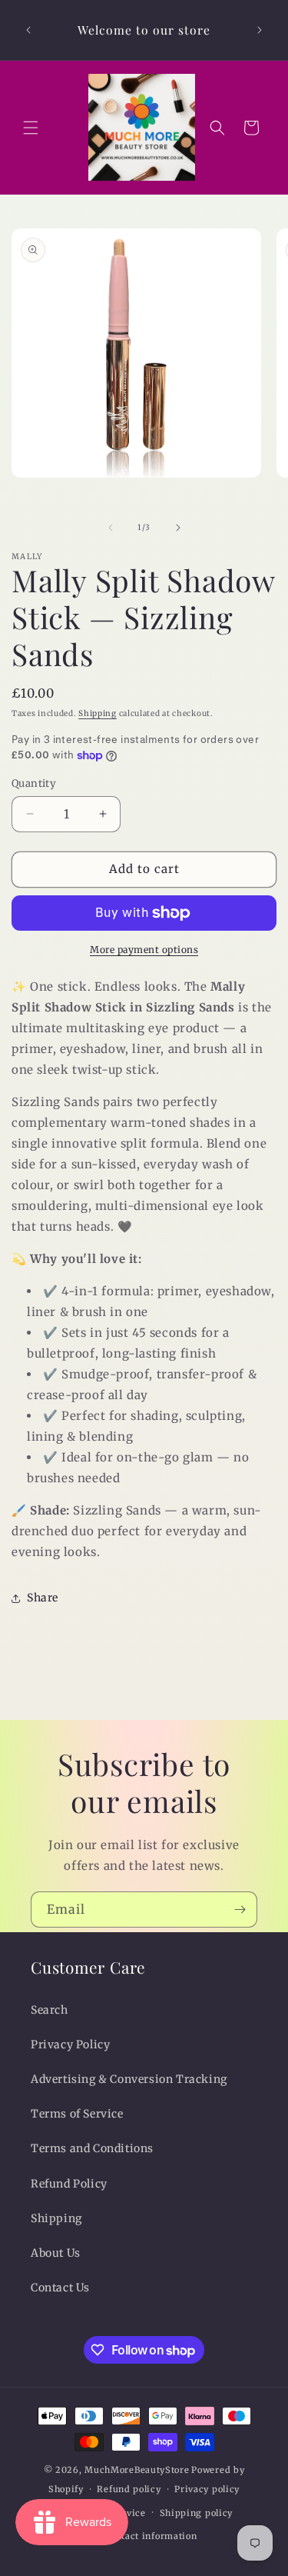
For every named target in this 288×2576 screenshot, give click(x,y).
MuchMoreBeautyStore (137, 2470)
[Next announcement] (260, 30)
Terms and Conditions (92, 2148)
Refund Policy (69, 2184)
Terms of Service (77, 2114)
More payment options (144, 950)
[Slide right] (178, 528)
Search (50, 2010)
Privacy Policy (70, 2044)
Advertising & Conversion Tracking (129, 2079)
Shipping (98, 713)
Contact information (151, 2536)
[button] (31, 128)
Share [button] (43, 1598)
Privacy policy (207, 2489)
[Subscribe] (240, 1910)
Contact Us (60, 2288)
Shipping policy (197, 2513)
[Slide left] (111, 528)
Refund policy (129, 2489)
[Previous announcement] (28, 30)
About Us (56, 2253)
